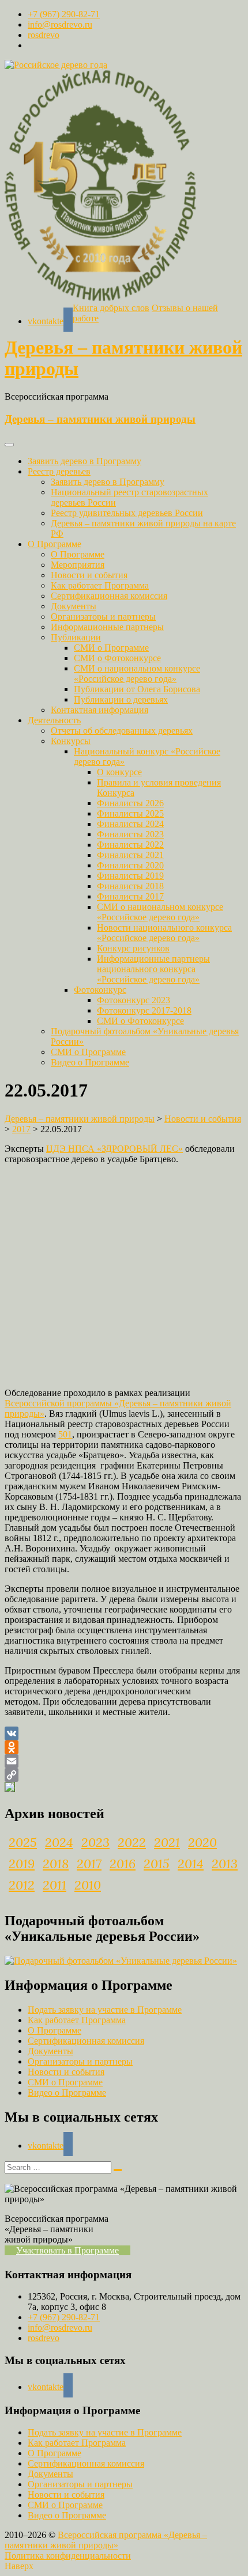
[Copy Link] (124, 1775)
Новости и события (89, 575)
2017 (89, 1864)
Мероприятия (78, 565)
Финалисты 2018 (130, 886)
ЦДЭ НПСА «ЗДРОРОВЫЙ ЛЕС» (114, 1149)
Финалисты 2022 (130, 845)
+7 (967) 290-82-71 (64, 14)
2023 (95, 1842)
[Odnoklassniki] (124, 1747)
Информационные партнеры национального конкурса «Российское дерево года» (153, 969)
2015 (157, 1864)
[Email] (124, 1761)
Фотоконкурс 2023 (134, 1000)
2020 (202, 1842)
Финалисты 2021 (130, 855)
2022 (132, 1842)
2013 (225, 1864)
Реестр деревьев (59, 471)
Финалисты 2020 (130, 865)
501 (65, 1434)
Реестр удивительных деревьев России (127, 513)
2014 (191, 1864)
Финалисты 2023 (130, 834)
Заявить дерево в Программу (84, 461)
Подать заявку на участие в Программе (105, 2010)
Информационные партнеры (107, 627)
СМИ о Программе (111, 648)
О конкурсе (119, 772)
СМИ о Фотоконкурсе (117, 658)
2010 (88, 1885)
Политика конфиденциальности (68, 2556)
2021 (167, 1842)
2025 (23, 1842)
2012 (22, 1885)
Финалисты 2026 (130, 803)
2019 (22, 1864)
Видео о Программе (90, 1062)
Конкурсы (71, 741)
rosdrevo (44, 35)
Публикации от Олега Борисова (137, 689)
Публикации (76, 637)
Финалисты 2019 (130, 876)
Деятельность (54, 720)
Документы (74, 606)
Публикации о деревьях (121, 699)
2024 (59, 1842)
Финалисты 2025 (130, 813)
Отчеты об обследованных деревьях (122, 731)
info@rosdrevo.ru (60, 24)
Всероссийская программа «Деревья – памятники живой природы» (106, 2540)
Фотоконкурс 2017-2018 (144, 1010)
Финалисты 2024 (130, 824)
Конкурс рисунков (133, 948)
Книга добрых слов (111, 308)
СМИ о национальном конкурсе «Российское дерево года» (137, 674)
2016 (123, 1864)
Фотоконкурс (100, 990)
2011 (55, 1885)
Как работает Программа (100, 585)
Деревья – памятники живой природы (100, 419)
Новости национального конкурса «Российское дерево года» (164, 933)
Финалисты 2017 (130, 896)
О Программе (55, 544)
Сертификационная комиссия (109, 596)
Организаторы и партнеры (103, 617)
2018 (56, 1864)
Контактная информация (99, 710)
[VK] (124, 1733)
